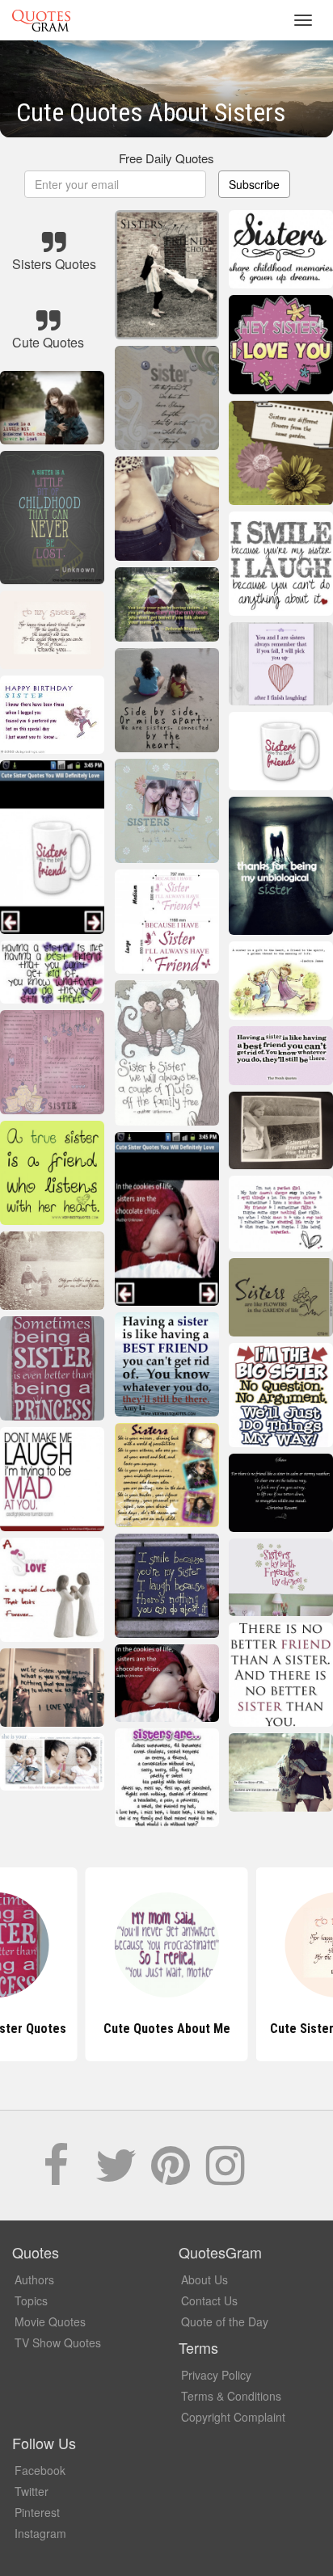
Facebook (40, 2470)
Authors (34, 2279)
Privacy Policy (216, 2375)
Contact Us (209, 2300)
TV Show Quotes (58, 2342)
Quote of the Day (225, 2321)
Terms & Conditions (231, 2396)
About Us (204, 2279)
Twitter (32, 2491)
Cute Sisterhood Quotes (167, 2029)
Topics (31, 2300)
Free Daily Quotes (166, 158)
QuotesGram (41, 20)
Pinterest (37, 2512)
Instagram (40, 2533)
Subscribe (254, 184)
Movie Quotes (50, 2321)
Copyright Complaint (233, 2417)
